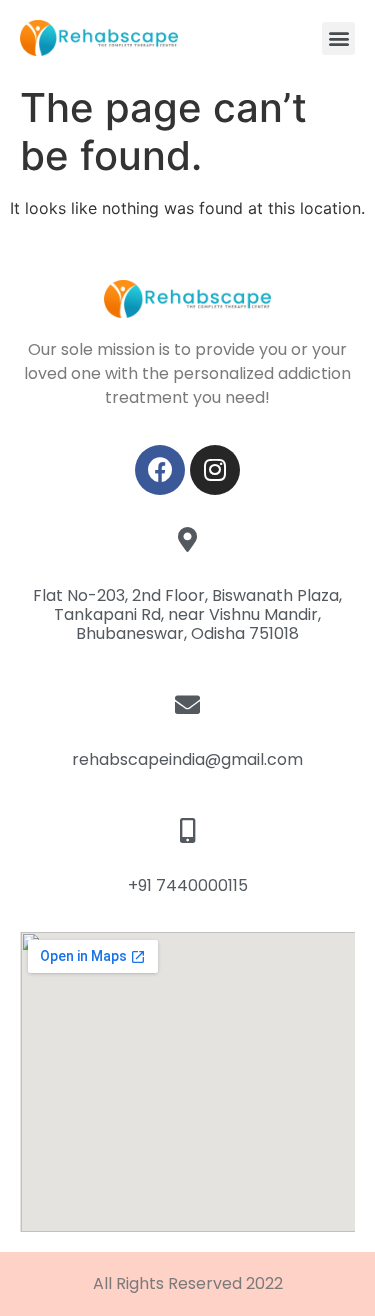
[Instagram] (215, 470)
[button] (338, 38)
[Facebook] (160, 470)
